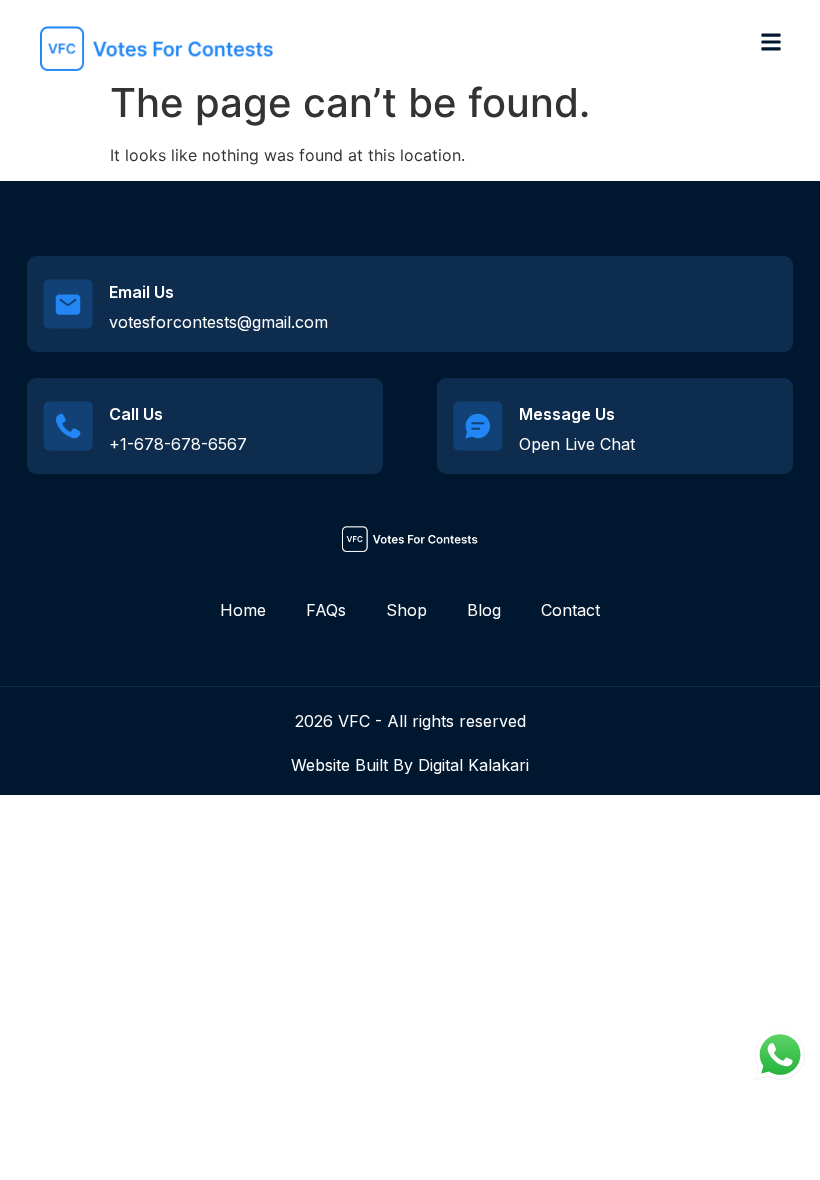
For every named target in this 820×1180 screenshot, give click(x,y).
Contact (570, 610)
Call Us (136, 414)
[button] (770, 41)
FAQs (326, 610)
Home (243, 610)
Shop (406, 610)
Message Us (567, 414)
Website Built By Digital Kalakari (410, 765)
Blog (484, 610)
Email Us (141, 292)
